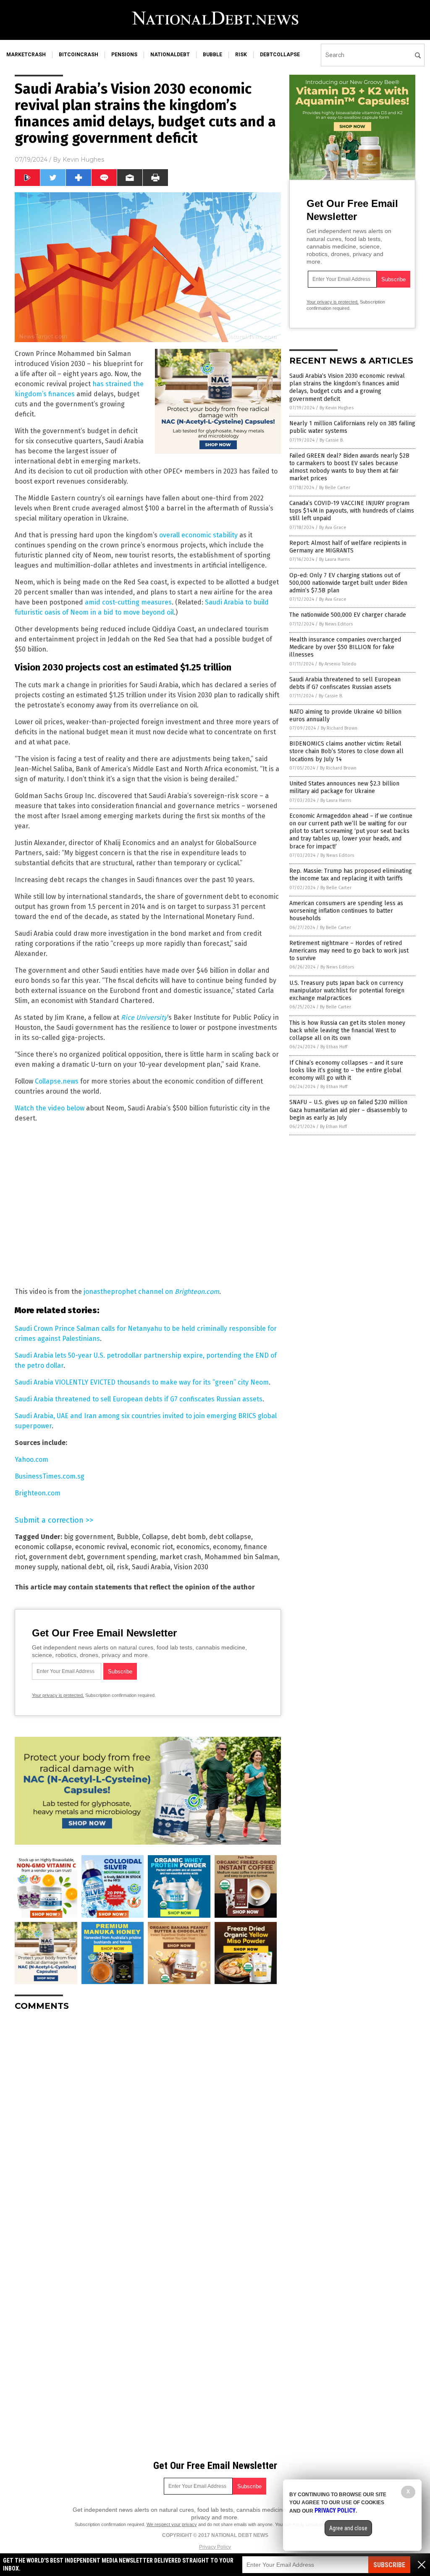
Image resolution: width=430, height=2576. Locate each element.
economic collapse (43, 1547)
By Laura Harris (334, 559)
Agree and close (348, 2528)
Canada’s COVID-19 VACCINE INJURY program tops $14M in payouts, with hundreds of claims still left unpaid (352, 511)
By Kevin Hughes (337, 408)
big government (89, 1537)
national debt (82, 1567)
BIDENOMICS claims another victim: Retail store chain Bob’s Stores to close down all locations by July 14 (346, 751)
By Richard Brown (339, 728)
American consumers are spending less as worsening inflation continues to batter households (346, 911)
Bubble (128, 1537)
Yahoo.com (31, 1459)
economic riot (152, 1547)
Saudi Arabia (151, 1567)
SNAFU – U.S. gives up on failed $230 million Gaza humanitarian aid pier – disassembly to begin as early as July (348, 1110)
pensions (124, 55)
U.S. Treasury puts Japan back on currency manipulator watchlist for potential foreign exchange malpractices (347, 991)
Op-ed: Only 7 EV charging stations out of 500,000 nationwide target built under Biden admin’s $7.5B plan (348, 583)
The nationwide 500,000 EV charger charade (348, 615)
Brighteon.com (38, 1493)
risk (241, 55)
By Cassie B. (332, 440)
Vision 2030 (191, 1567)
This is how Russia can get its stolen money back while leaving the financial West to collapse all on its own (347, 1030)
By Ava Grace (333, 528)
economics (193, 1547)
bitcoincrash (79, 55)
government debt (56, 1557)
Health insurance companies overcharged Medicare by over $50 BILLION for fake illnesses (345, 647)
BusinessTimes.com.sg (50, 1476)
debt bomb (189, 1537)
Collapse (155, 1537)
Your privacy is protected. (58, 1695)
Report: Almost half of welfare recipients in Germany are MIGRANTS (348, 547)
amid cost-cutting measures (128, 602)
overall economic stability (198, 535)
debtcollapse (280, 55)
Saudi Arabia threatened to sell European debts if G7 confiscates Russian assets (139, 1399)
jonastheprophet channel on (151, 1292)
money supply (36, 1567)
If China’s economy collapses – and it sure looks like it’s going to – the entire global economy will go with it (346, 1070)
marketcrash (26, 55)
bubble (212, 55)
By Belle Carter (335, 488)
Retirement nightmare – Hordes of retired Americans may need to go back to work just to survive (349, 951)
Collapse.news (57, 1081)
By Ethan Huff (334, 1047)
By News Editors (336, 624)
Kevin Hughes (83, 160)
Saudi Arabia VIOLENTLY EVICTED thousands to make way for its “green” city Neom (142, 1382)
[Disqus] (148, 2123)
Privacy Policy (215, 2547)
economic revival (101, 1547)
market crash (180, 1557)
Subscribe (389, 2565)
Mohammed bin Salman (241, 1557)
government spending (122, 1557)
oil (110, 1567)
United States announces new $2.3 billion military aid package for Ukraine (344, 787)
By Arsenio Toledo (338, 664)
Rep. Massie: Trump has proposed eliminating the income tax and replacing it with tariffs (351, 875)
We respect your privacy (172, 2524)
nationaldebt (170, 55)
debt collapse (230, 1537)
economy (227, 1547)
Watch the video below (50, 1108)
